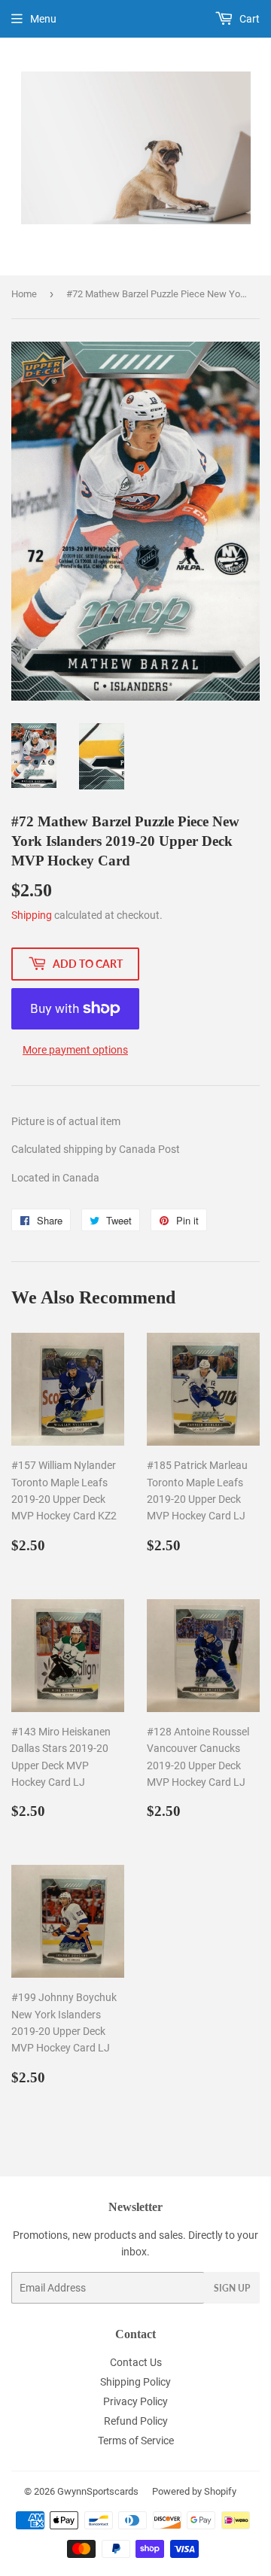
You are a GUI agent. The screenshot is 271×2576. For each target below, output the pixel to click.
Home (24, 294)
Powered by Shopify (194, 2491)
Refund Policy (136, 2421)
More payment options (75, 1050)
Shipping (32, 915)
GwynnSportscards (98, 2491)
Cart (248, 19)
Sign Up (232, 2288)
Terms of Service (136, 2441)
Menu (43, 19)
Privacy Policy (135, 2401)
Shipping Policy (135, 2382)
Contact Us (136, 2362)
